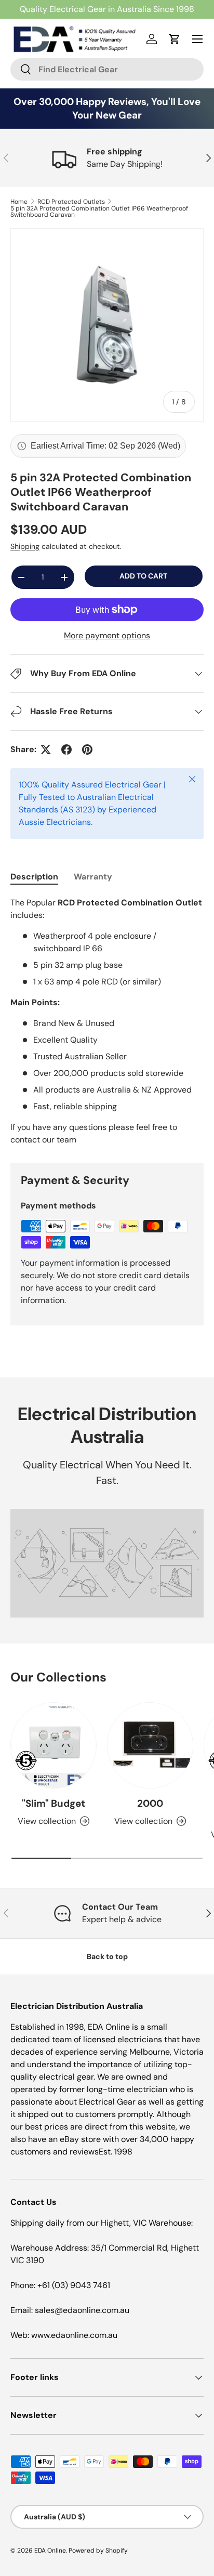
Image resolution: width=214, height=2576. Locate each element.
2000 (150, 1803)
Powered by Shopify (98, 2551)
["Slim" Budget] (53, 1745)
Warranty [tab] (93, 877)
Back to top (107, 1956)
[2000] (150, 1745)
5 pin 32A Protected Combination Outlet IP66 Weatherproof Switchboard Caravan (99, 212)
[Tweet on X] (46, 750)
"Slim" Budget (53, 1803)
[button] (175, 39)
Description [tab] (34, 877)
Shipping (25, 546)
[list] (107, 325)
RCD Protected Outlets (71, 202)
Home (19, 202)
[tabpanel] (107, 1021)
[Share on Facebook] (66, 750)
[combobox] (107, 69)
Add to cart (143, 576)
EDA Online (50, 2551)
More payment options (107, 635)
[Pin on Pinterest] (87, 750)
